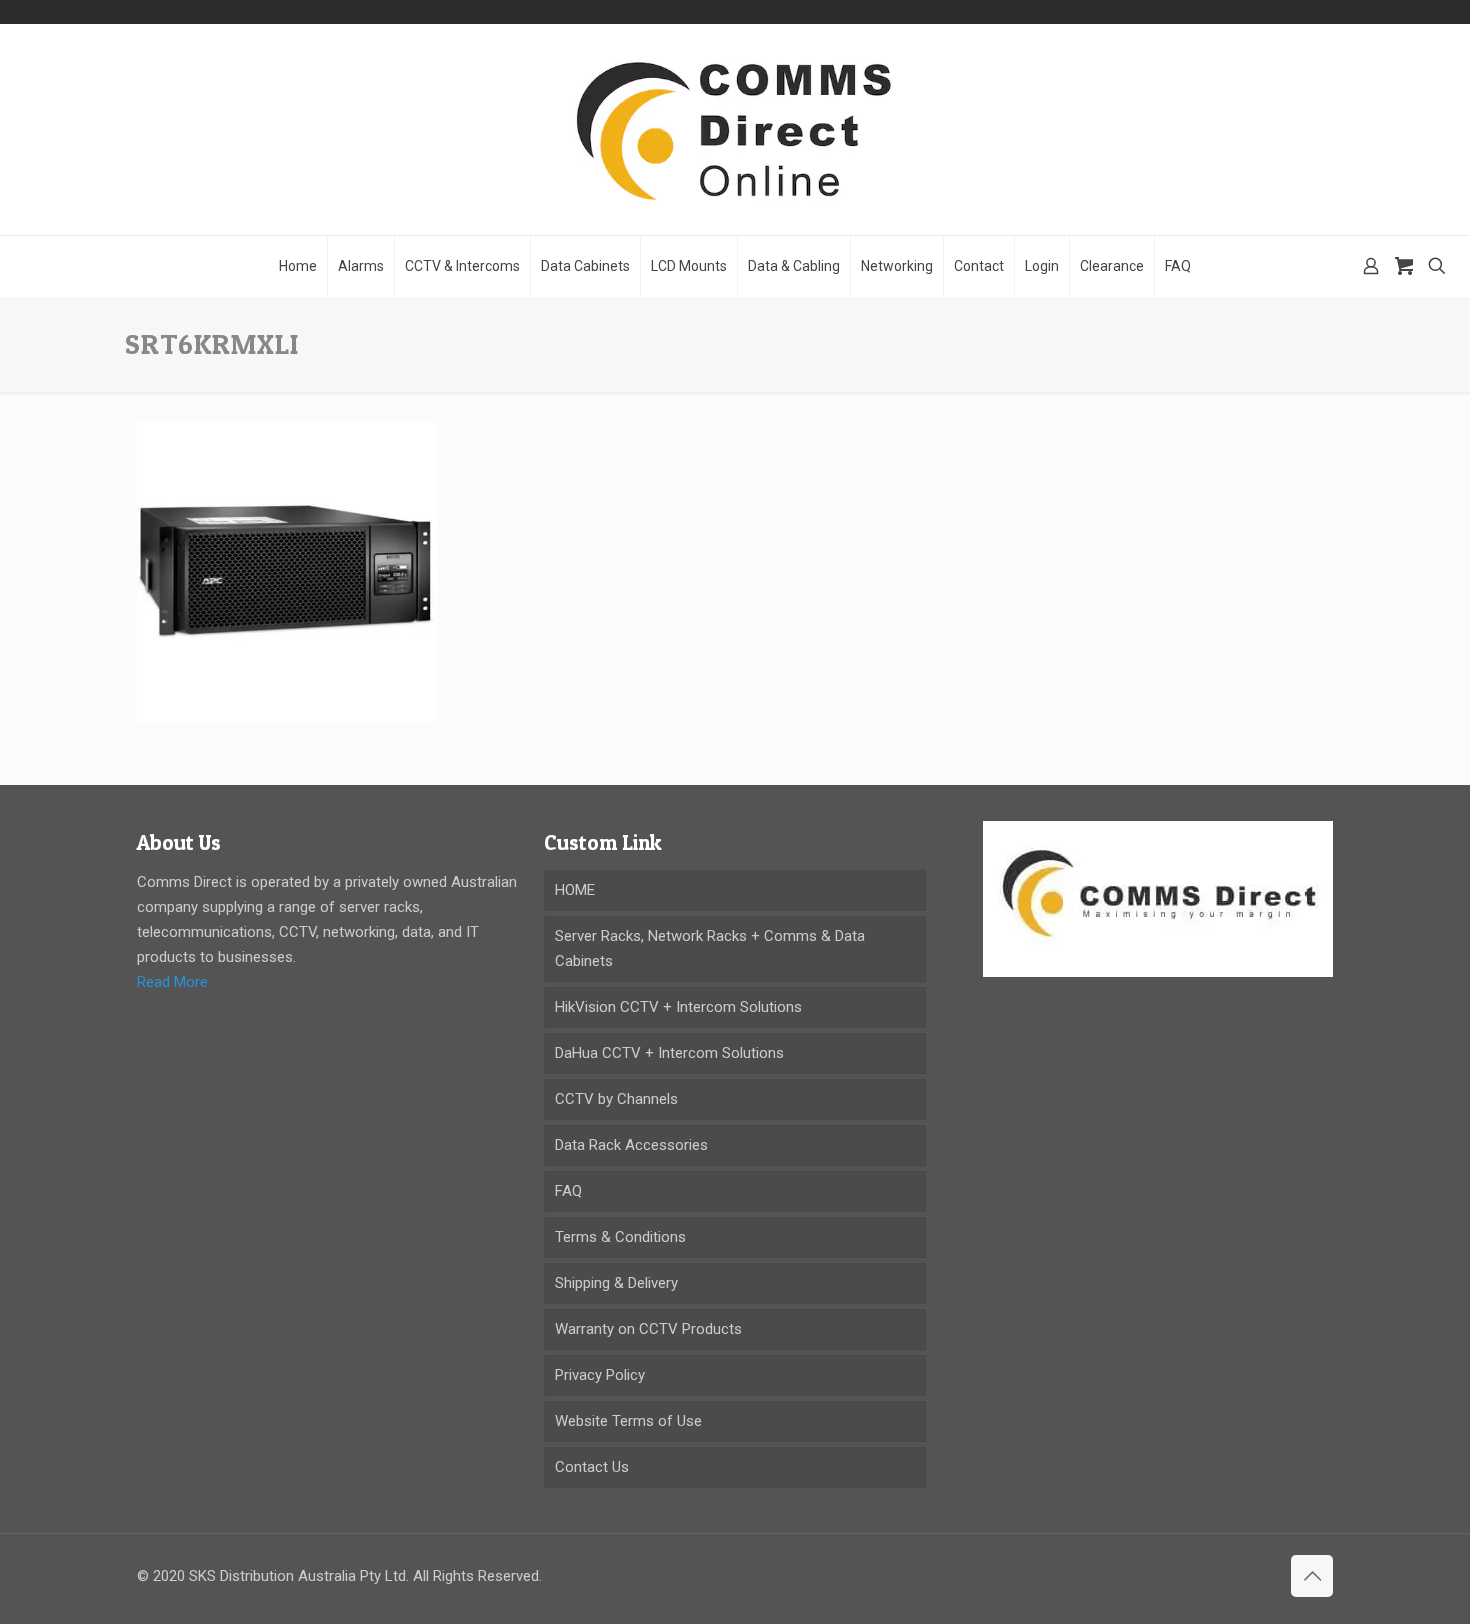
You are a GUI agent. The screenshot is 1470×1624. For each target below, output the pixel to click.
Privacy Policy (600, 1375)
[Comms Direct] (735, 129)
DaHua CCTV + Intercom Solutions (669, 1053)
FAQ (568, 1191)
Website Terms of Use (628, 1421)
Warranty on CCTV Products (648, 1329)
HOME (575, 890)
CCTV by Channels (616, 1099)
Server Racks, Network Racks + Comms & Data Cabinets (710, 948)
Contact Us (592, 1467)
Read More (172, 982)
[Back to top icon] (1312, 1576)
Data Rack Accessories (631, 1145)
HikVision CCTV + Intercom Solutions (678, 1007)
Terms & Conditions (620, 1237)
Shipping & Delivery (616, 1283)
